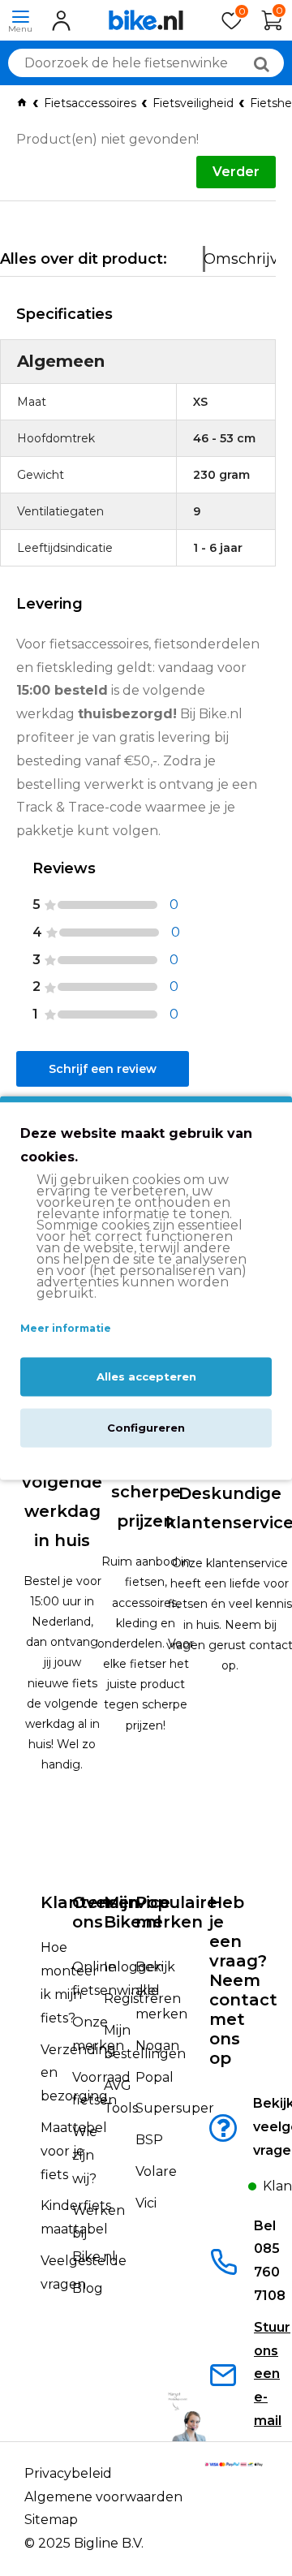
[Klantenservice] (230, 2191)
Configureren (146, 1428)
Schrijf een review (103, 1069)
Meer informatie (66, 1328)
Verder (236, 172)
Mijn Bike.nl (133, 1912)
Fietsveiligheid (193, 103)
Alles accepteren (146, 1377)
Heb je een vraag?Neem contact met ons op (243, 1980)
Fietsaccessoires (90, 103)
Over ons (93, 1912)
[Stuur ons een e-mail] (230, 2379)
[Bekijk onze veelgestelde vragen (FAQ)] (230, 2137)
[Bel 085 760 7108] (230, 2266)
